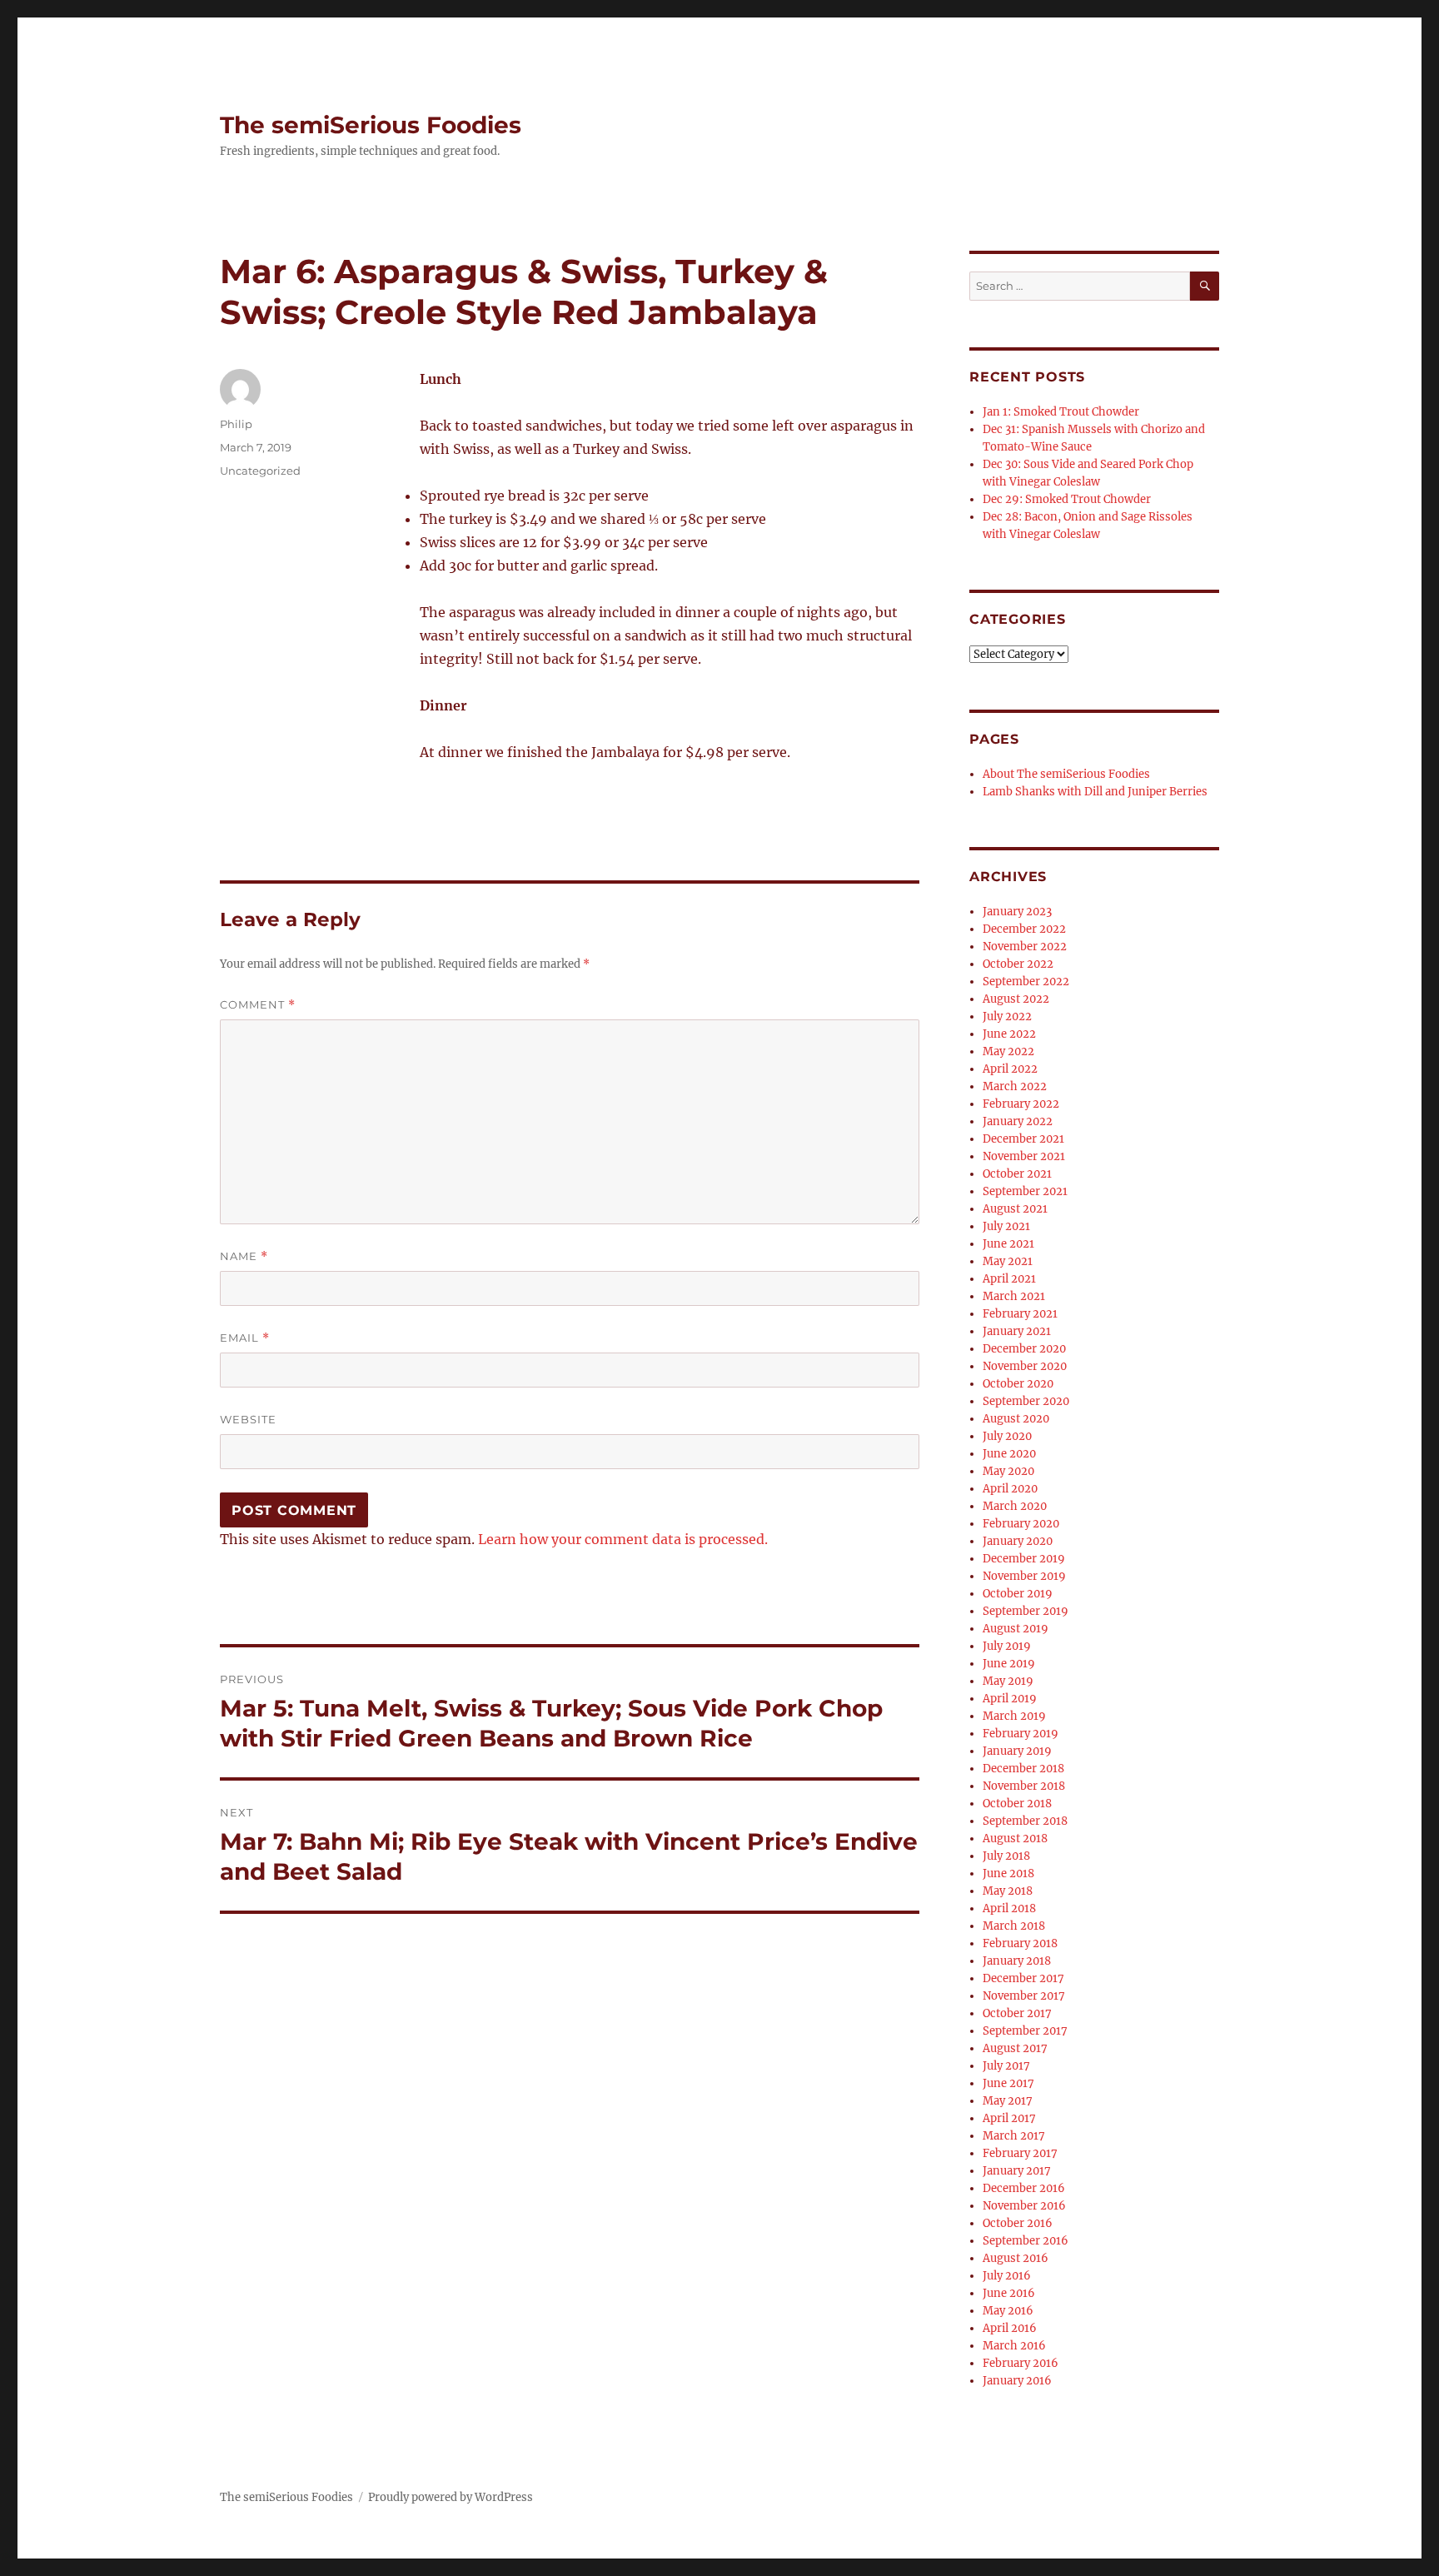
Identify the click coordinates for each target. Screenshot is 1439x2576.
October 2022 (1018, 964)
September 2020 (1026, 1401)
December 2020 (1024, 1349)
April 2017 (1009, 2118)
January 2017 (1017, 2171)
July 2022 (1007, 1016)
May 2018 (1008, 1891)
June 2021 (1008, 1244)
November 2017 (1024, 1996)
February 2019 (1021, 1734)
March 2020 (1015, 1506)
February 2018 (1020, 1943)
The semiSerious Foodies (371, 125)
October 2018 (1017, 1804)
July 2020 (1007, 1436)
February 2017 (1020, 2153)
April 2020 (1010, 1489)
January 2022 (1018, 1121)
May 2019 (1008, 1681)
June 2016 (1009, 2293)
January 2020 (1018, 1541)
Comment (258, 1005)
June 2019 (1009, 1664)
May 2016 (1008, 2311)
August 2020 (1016, 1419)
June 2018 (1008, 1873)
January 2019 (1017, 1751)
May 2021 (1008, 1261)
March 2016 (1014, 2346)
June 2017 (1008, 2083)
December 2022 (1024, 929)
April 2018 (1009, 1908)
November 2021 (1024, 1156)
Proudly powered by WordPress (451, 2497)
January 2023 (1017, 912)
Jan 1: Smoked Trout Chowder (1061, 412)
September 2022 (1026, 982)
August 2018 (1015, 1839)
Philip (236, 424)
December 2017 (1023, 1978)
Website (248, 1419)
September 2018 (1025, 1821)
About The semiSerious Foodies (1066, 774)
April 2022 (1010, 1069)
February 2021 (1020, 1314)
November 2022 (1025, 947)
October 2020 (1018, 1384)
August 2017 (1015, 2048)
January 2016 (1017, 2381)
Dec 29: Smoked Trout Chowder (1067, 499)
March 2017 (1014, 2136)
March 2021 (1014, 1296)
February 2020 (1021, 1524)
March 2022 (1015, 1086)
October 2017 (1017, 2013)
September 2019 (1026, 1611)
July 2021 (1006, 1226)
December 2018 (1023, 1769)
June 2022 (1009, 1034)
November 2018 (1024, 1786)
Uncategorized (260, 471)
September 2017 (1025, 2031)
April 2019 (1010, 1699)
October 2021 (1017, 1174)
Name (244, 1256)
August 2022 (1016, 999)
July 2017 (1006, 2066)
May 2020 (1008, 1471)
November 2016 (1024, 2206)
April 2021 (1009, 1279)
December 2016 (1024, 2188)
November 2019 (1024, 1576)
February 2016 (1021, 2363)
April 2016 (1010, 2328)
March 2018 (1014, 1926)
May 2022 (1008, 1051)
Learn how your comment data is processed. (623, 1539)
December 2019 (1024, 1559)
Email (245, 1338)
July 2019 (1007, 1646)
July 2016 (1007, 2276)
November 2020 (1025, 1366)
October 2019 (1018, 1594)
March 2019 (1014, 1716)
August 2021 (1015, 1209)
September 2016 (1026, 2241)
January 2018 (1017, 1961)
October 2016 (1018, 2223)
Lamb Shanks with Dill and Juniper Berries (1095, 792)
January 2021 (1017, 1331)
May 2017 (1008, 2101)
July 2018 (1006, 1856)
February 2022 (1021, 1104)
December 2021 (1023, 1139)
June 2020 (1009, 1454)
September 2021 (1025, 1191)
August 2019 (1016, 1629)
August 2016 (1016, 2258)
